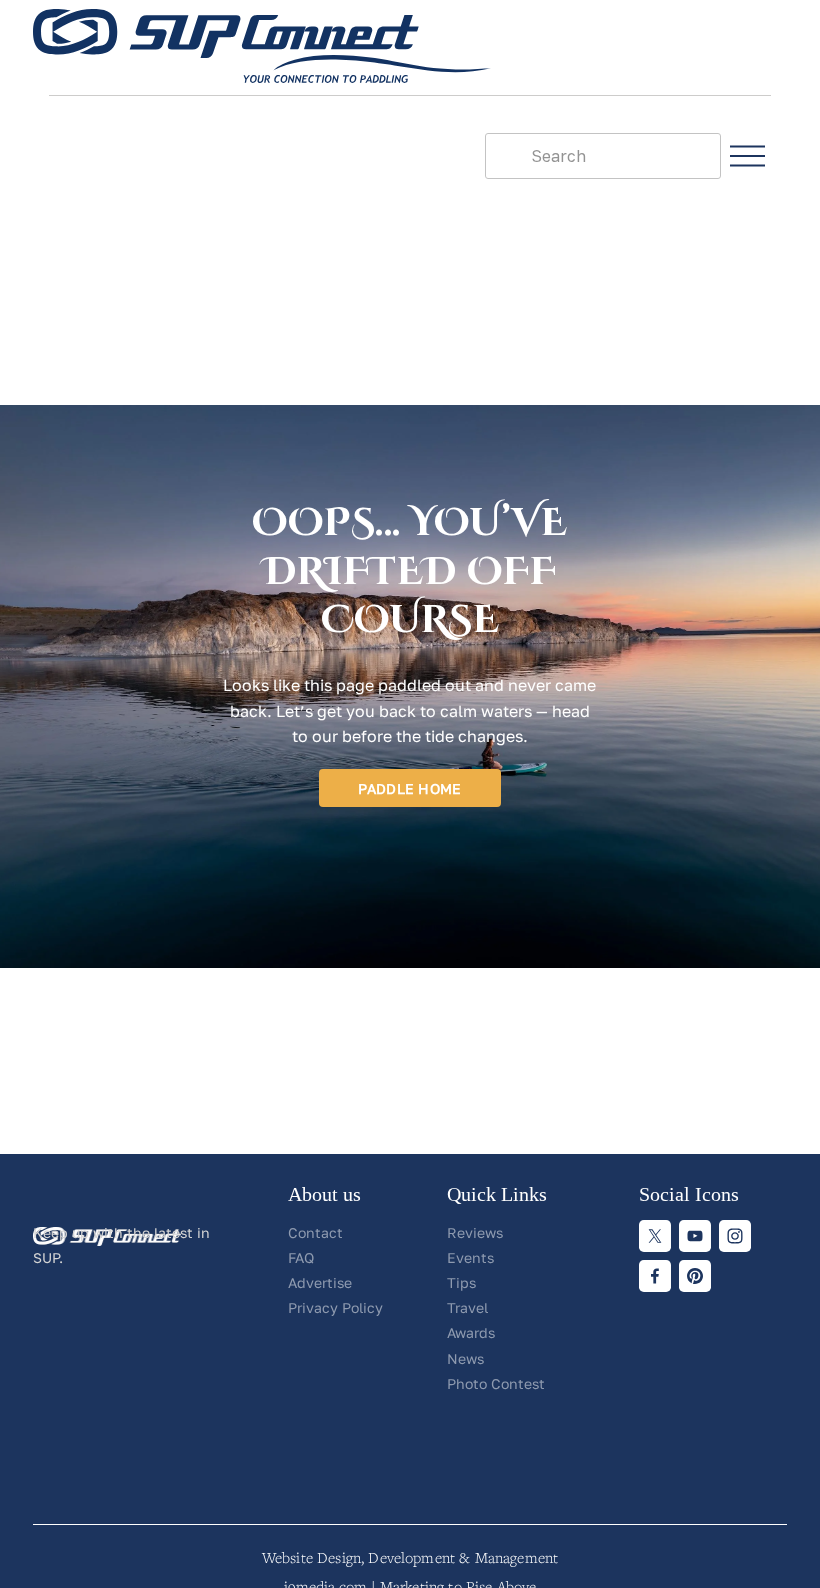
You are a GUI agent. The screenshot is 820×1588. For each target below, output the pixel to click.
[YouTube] (695, 1236)
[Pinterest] (695, 1276)
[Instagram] (735, 1236)
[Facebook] (655, 1276)
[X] (655, 1236)
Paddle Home (409, 788)
